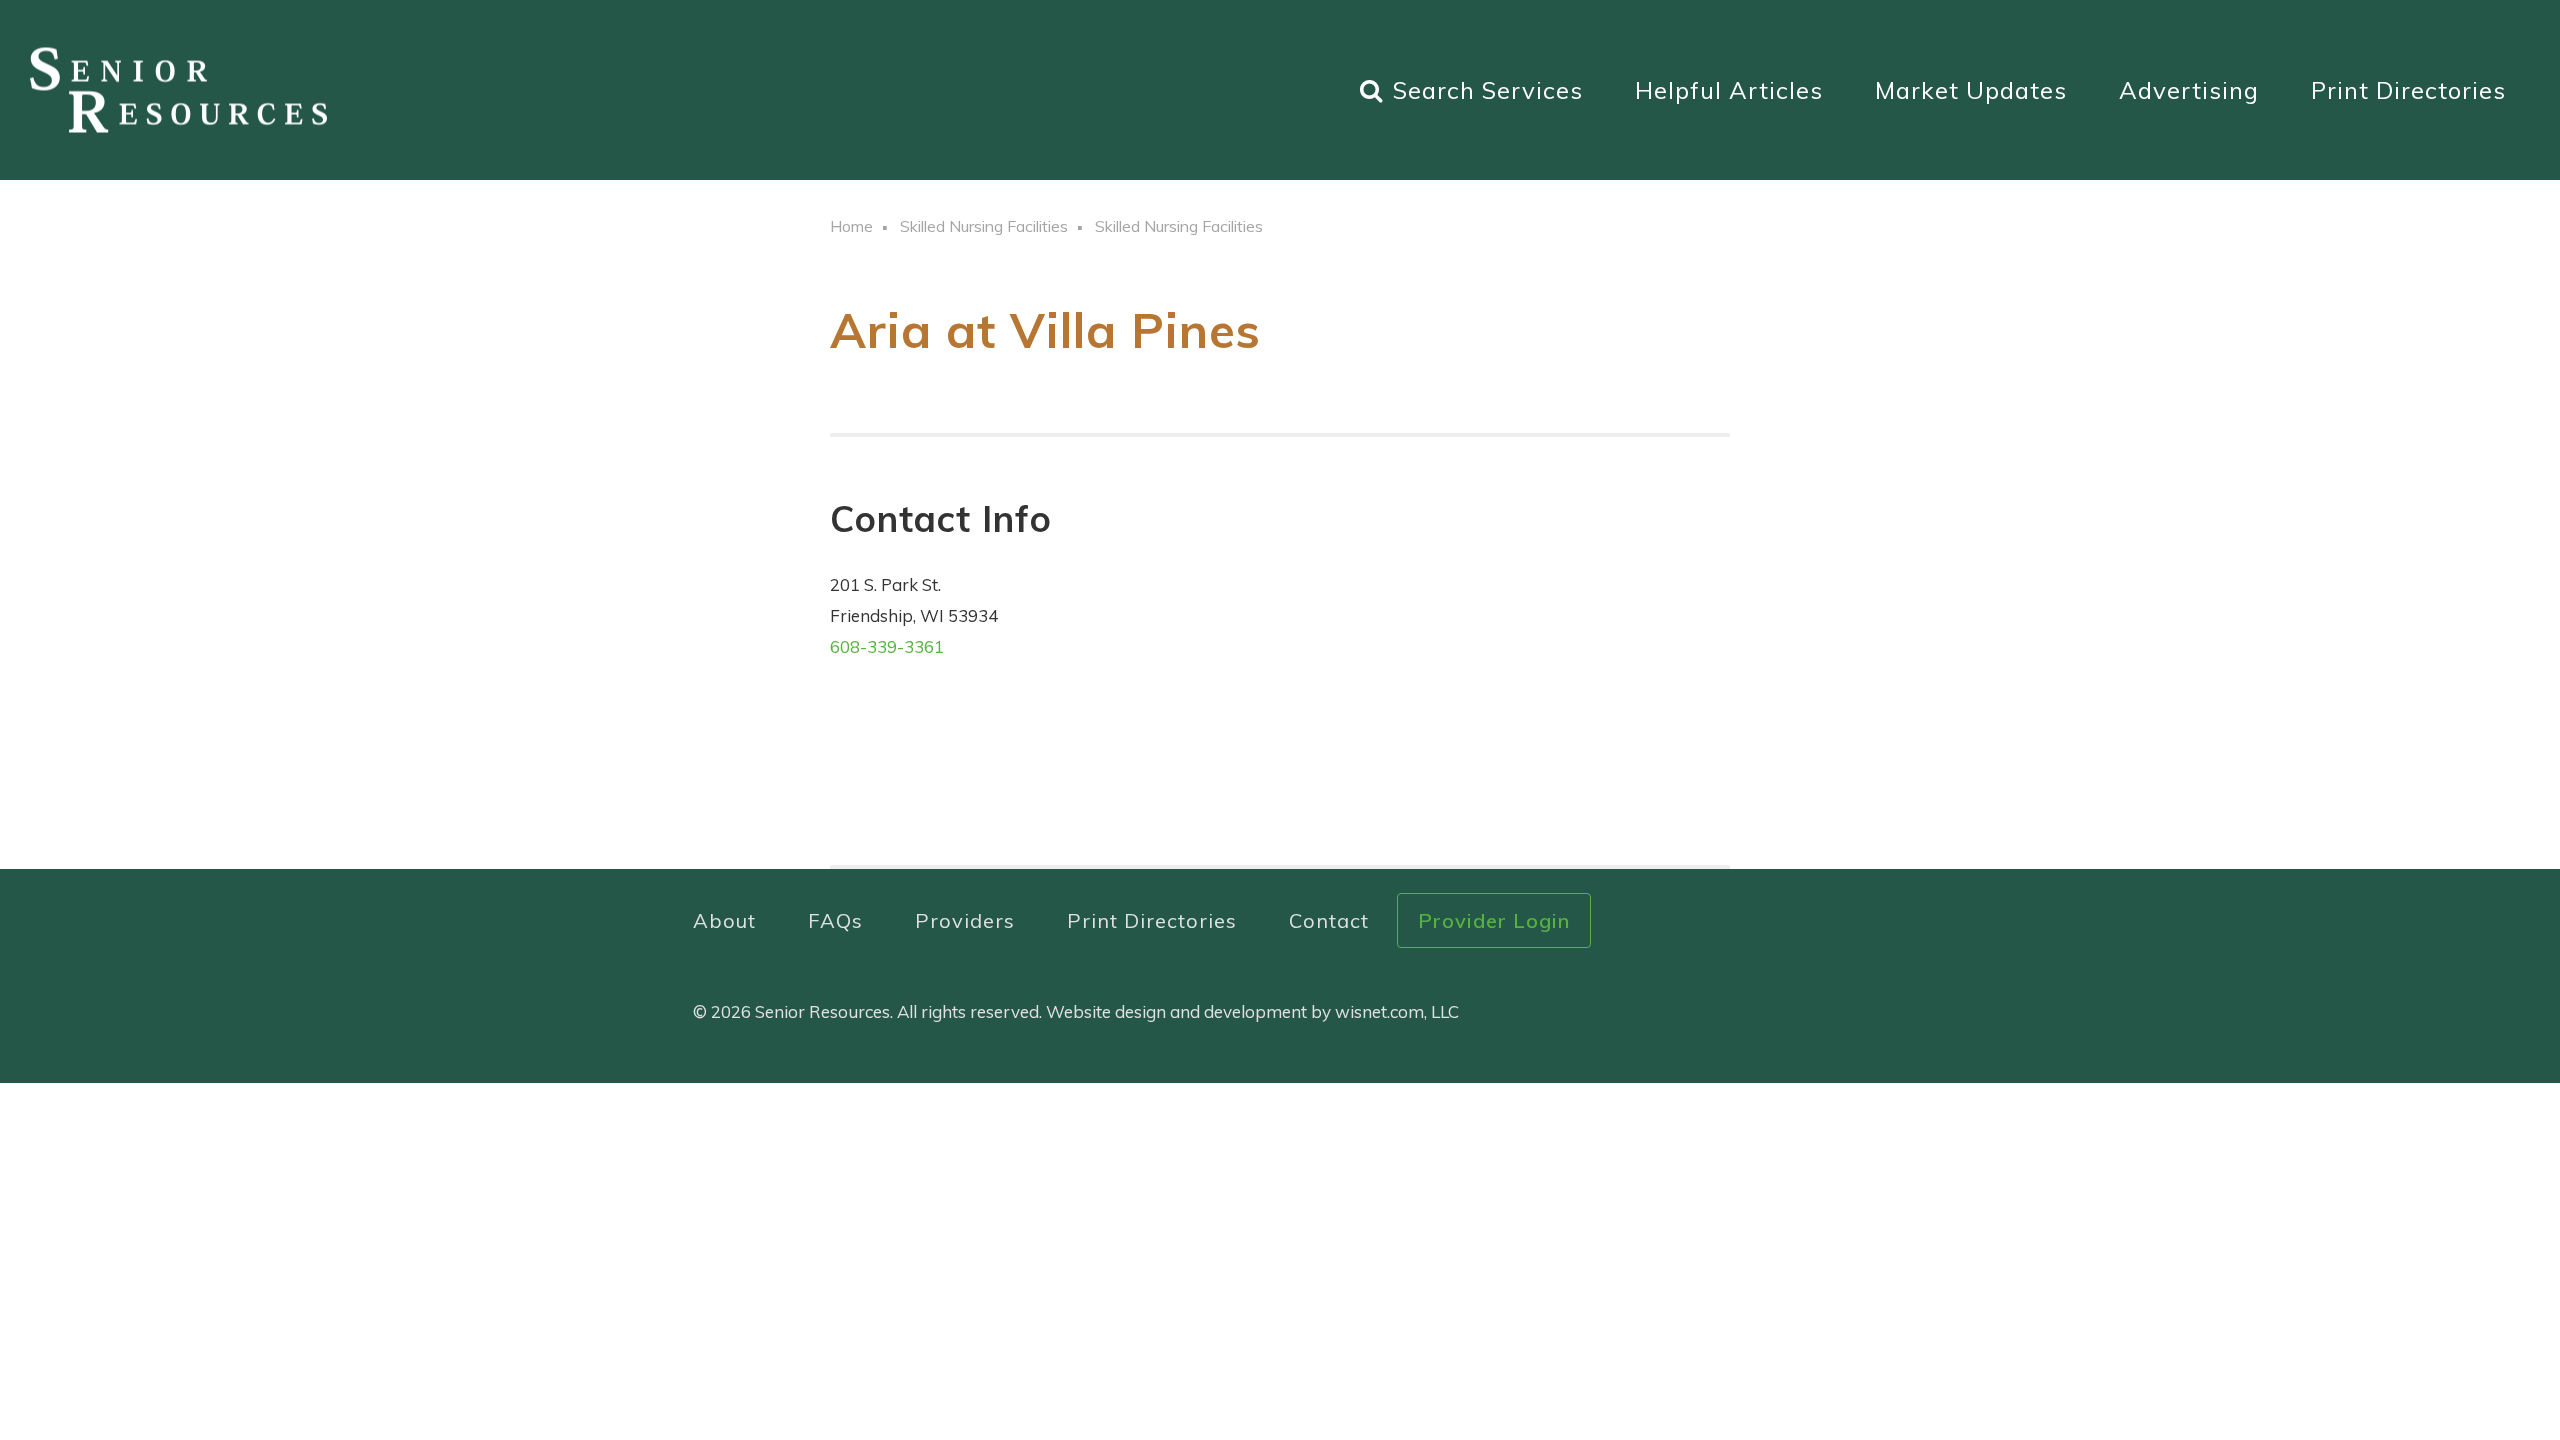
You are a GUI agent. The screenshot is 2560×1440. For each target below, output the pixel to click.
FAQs (835, 920)
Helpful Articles (1729, 90)
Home (851, 226)
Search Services (1488, 90)
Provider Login (1494, 920)
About (724, 920)
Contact (1329, 920)
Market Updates (1971, 90)
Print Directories (2408, 90)
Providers (965, 920)
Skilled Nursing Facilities (984, 226)
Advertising (2189, 90)
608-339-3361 (887, 646)
